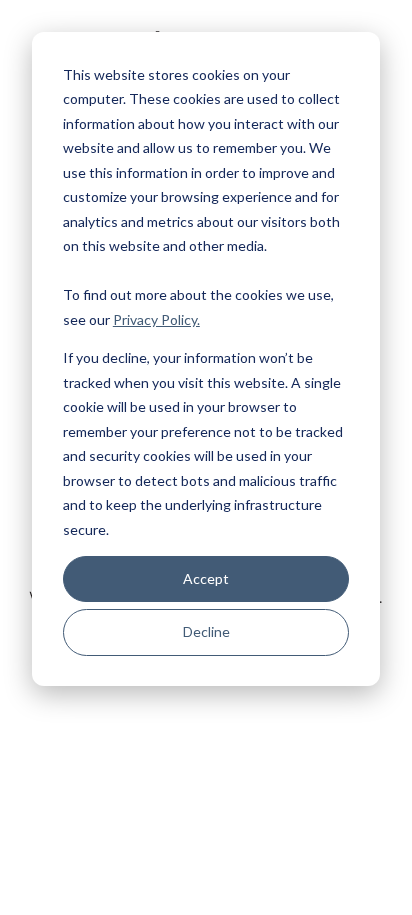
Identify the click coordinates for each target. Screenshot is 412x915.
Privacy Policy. (156, 319)
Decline (206, 631)
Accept (206, 578)
